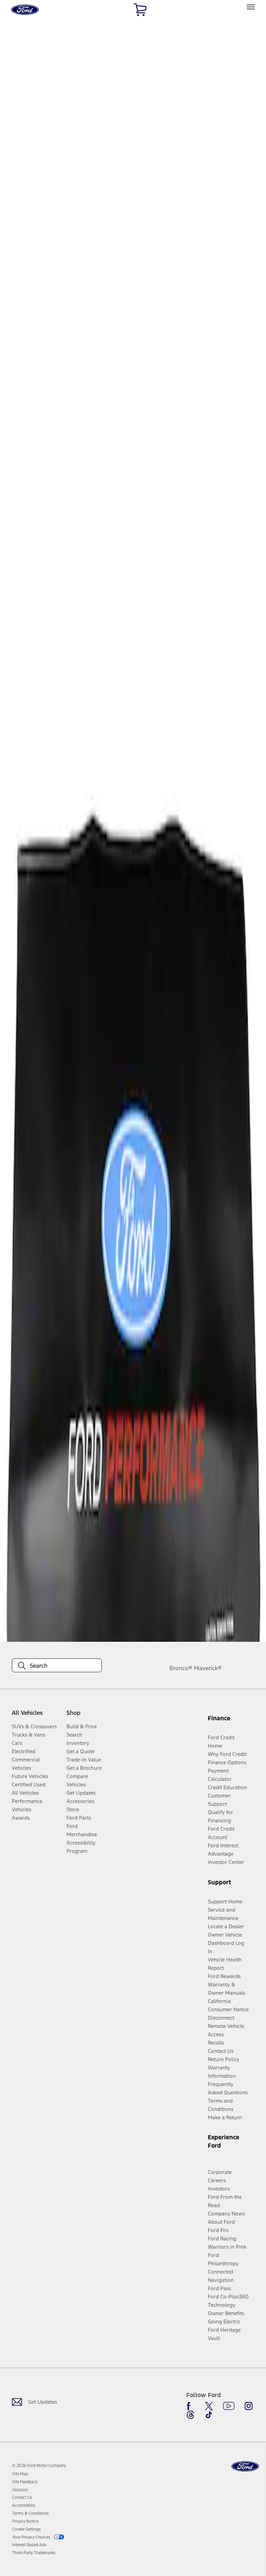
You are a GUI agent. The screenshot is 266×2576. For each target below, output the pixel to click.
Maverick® (208, 1668)
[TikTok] (209, 2415)
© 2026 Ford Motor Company (39, 2466)
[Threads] (190, 2415)
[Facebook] (190, 2406)
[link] (20, 2474)
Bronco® (181, 1668)
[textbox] (57, 1666)
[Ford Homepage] (245, 2466)
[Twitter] (209, 2406)
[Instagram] (249, 2406)
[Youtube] (229, 2406)
